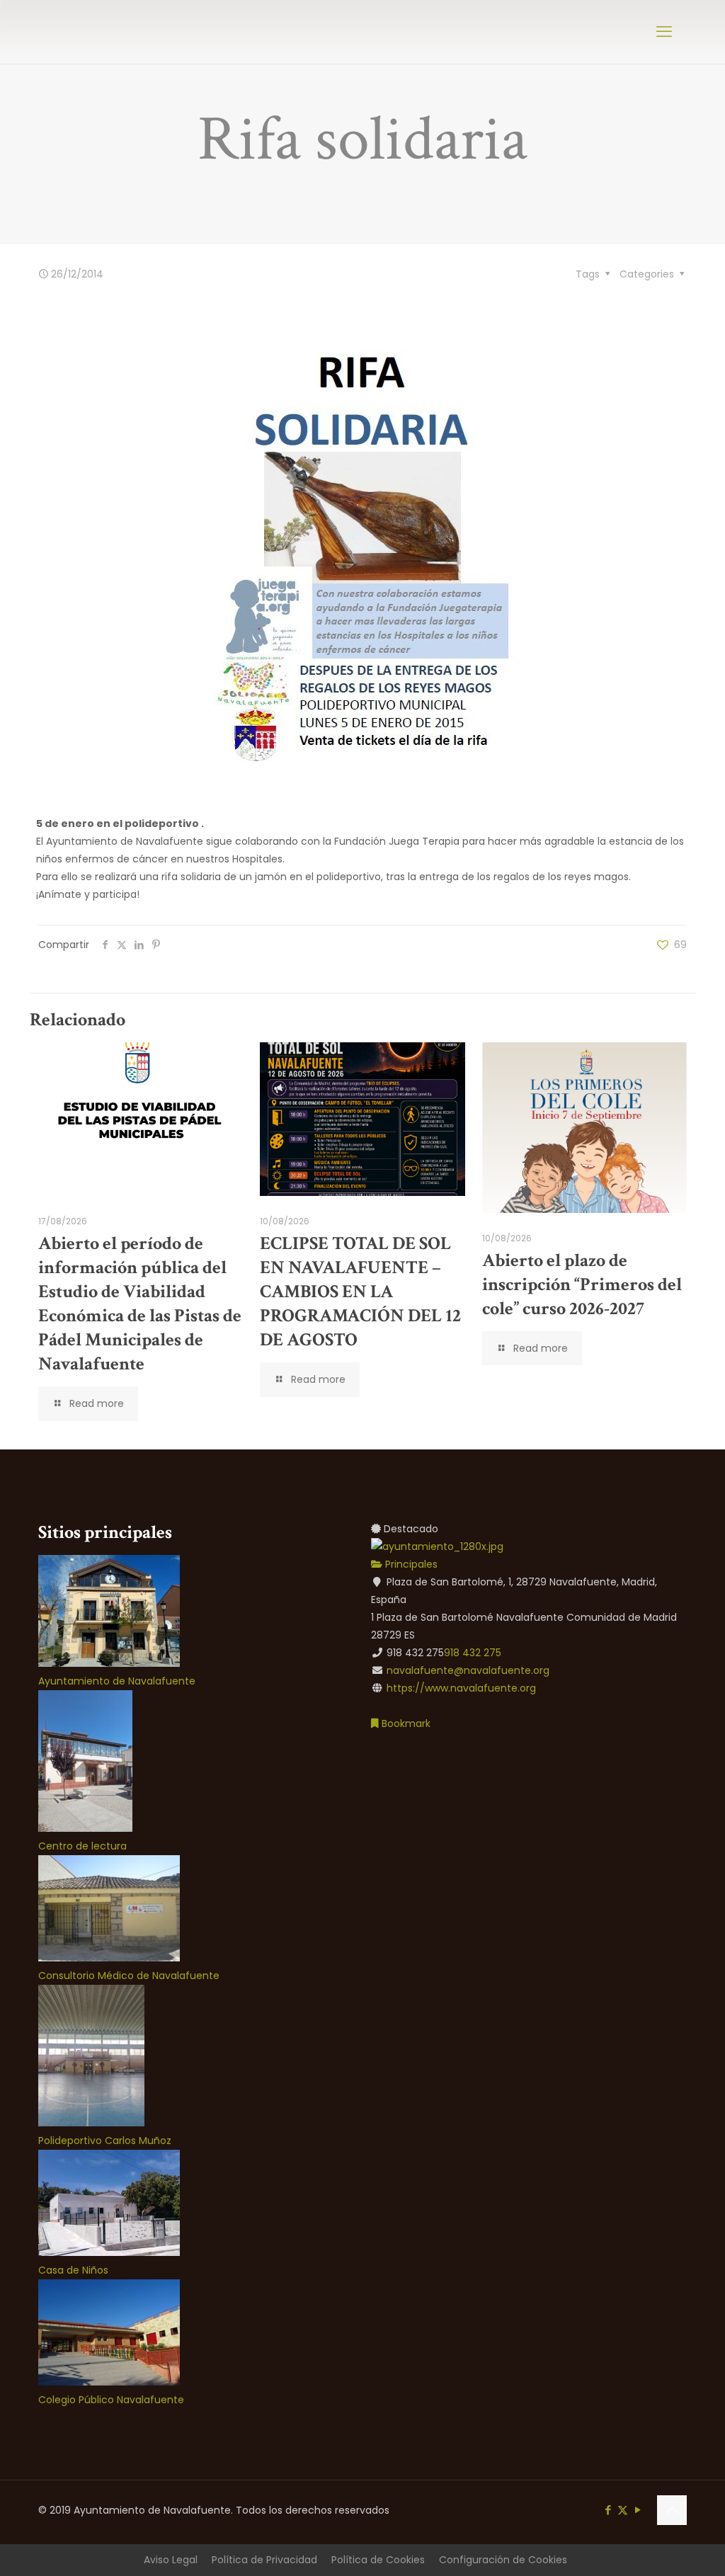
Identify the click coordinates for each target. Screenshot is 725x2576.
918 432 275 (473, 1653)
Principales (410, 1564)
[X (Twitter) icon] (623, 2510)
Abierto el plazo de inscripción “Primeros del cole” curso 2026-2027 (582, 1284)
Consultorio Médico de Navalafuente (129, 1976)
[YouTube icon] (638, 2510)
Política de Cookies (378, 2560)
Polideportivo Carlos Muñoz (105, 2141)
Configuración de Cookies (503, 2560)
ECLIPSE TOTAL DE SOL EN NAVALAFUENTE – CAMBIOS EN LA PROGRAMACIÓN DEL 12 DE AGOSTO (360, 1292)
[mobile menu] (664, 32)
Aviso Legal (171, 2560)
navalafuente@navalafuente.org (468, 1670)
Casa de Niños (73, 2270)
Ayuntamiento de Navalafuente (117, 1681)
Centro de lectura (82, 1846)
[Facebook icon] (608, 2510)
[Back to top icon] (672, 2510)
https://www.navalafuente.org (461, 1688)
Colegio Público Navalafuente (111, 2400)
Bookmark (405, 1723)
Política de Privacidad (264, 2560)
